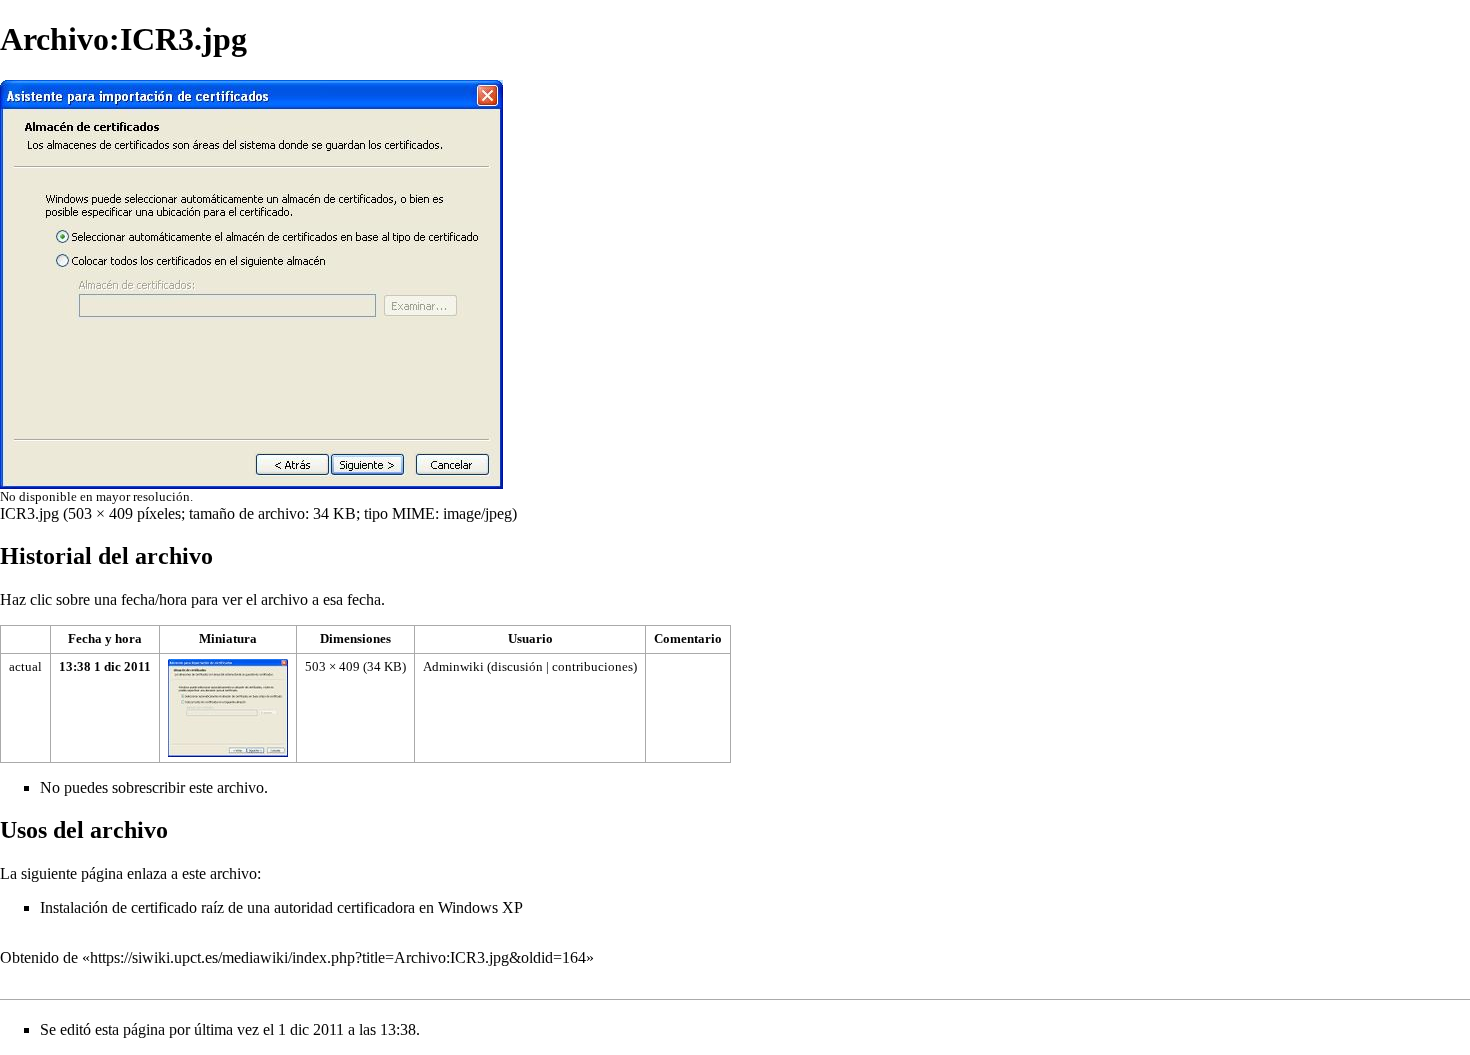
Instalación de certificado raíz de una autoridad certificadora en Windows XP (281, 907)
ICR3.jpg (29, 513)
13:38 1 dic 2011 (105, 666)
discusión (517, 666)
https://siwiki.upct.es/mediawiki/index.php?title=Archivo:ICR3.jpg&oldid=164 (338, 957)
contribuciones (592, 666)
